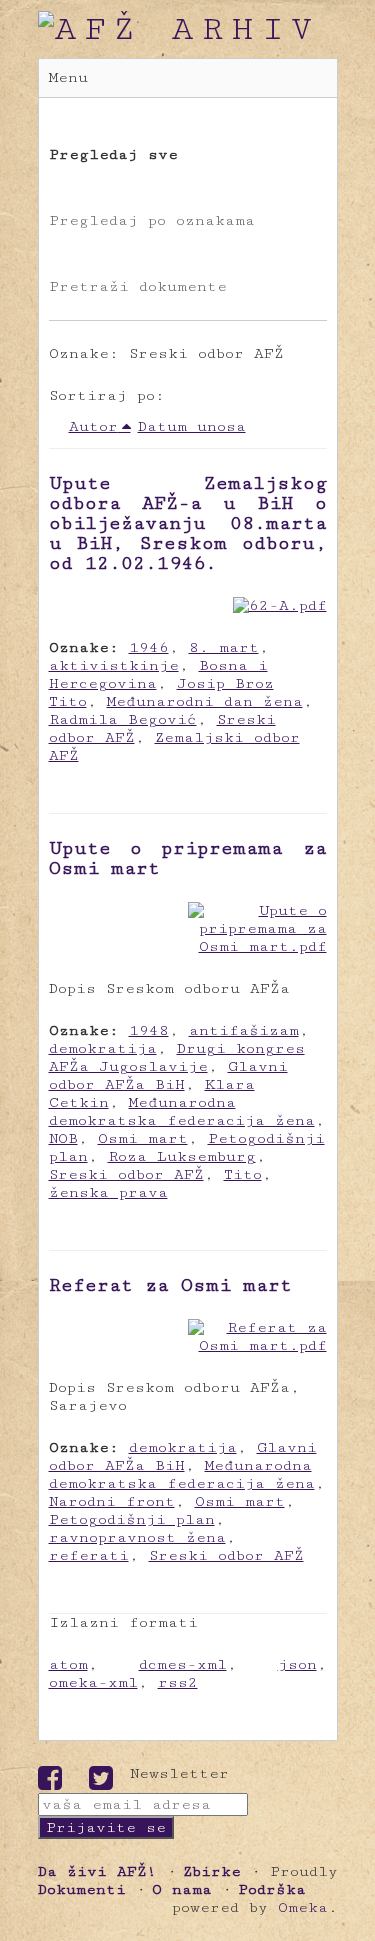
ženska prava (108, 1192)
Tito (243, 1174)
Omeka (303, 1907)
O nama (182, 1889)
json (297, 1664)
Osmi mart (143, 1138)
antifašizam (244, 1030)
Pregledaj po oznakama (152, 220)
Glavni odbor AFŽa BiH (168, 1075)
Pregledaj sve (113, 154)
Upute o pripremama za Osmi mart (188, 858)
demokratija (103, 1048)
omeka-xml (93, 1682)
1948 (149, 1030)
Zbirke (212, 1871)
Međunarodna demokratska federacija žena (182, 1111)
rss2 (178, 1682)
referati (89, 1555)
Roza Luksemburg (182, 1156)
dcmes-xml (183, 1664)
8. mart (224, 647)
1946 (149, 647)
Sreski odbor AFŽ (126, 1174)
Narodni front (112, 1501)
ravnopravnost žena (137, 1537)
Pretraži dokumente (138, 286)
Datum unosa (192, 426)
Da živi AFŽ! (97, 1871)
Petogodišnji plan (132, 1519)
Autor (93, 426)
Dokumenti (82, 1889)
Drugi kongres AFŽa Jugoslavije (177, 1057)
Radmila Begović (123, 719)
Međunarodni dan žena (205, 701)
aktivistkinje (114, 665)
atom (68, 1664)
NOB (63, 1138)
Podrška (272, 1889)
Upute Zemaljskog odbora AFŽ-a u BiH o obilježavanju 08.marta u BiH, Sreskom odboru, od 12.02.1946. (188, 523)
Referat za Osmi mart (170, 1285)
